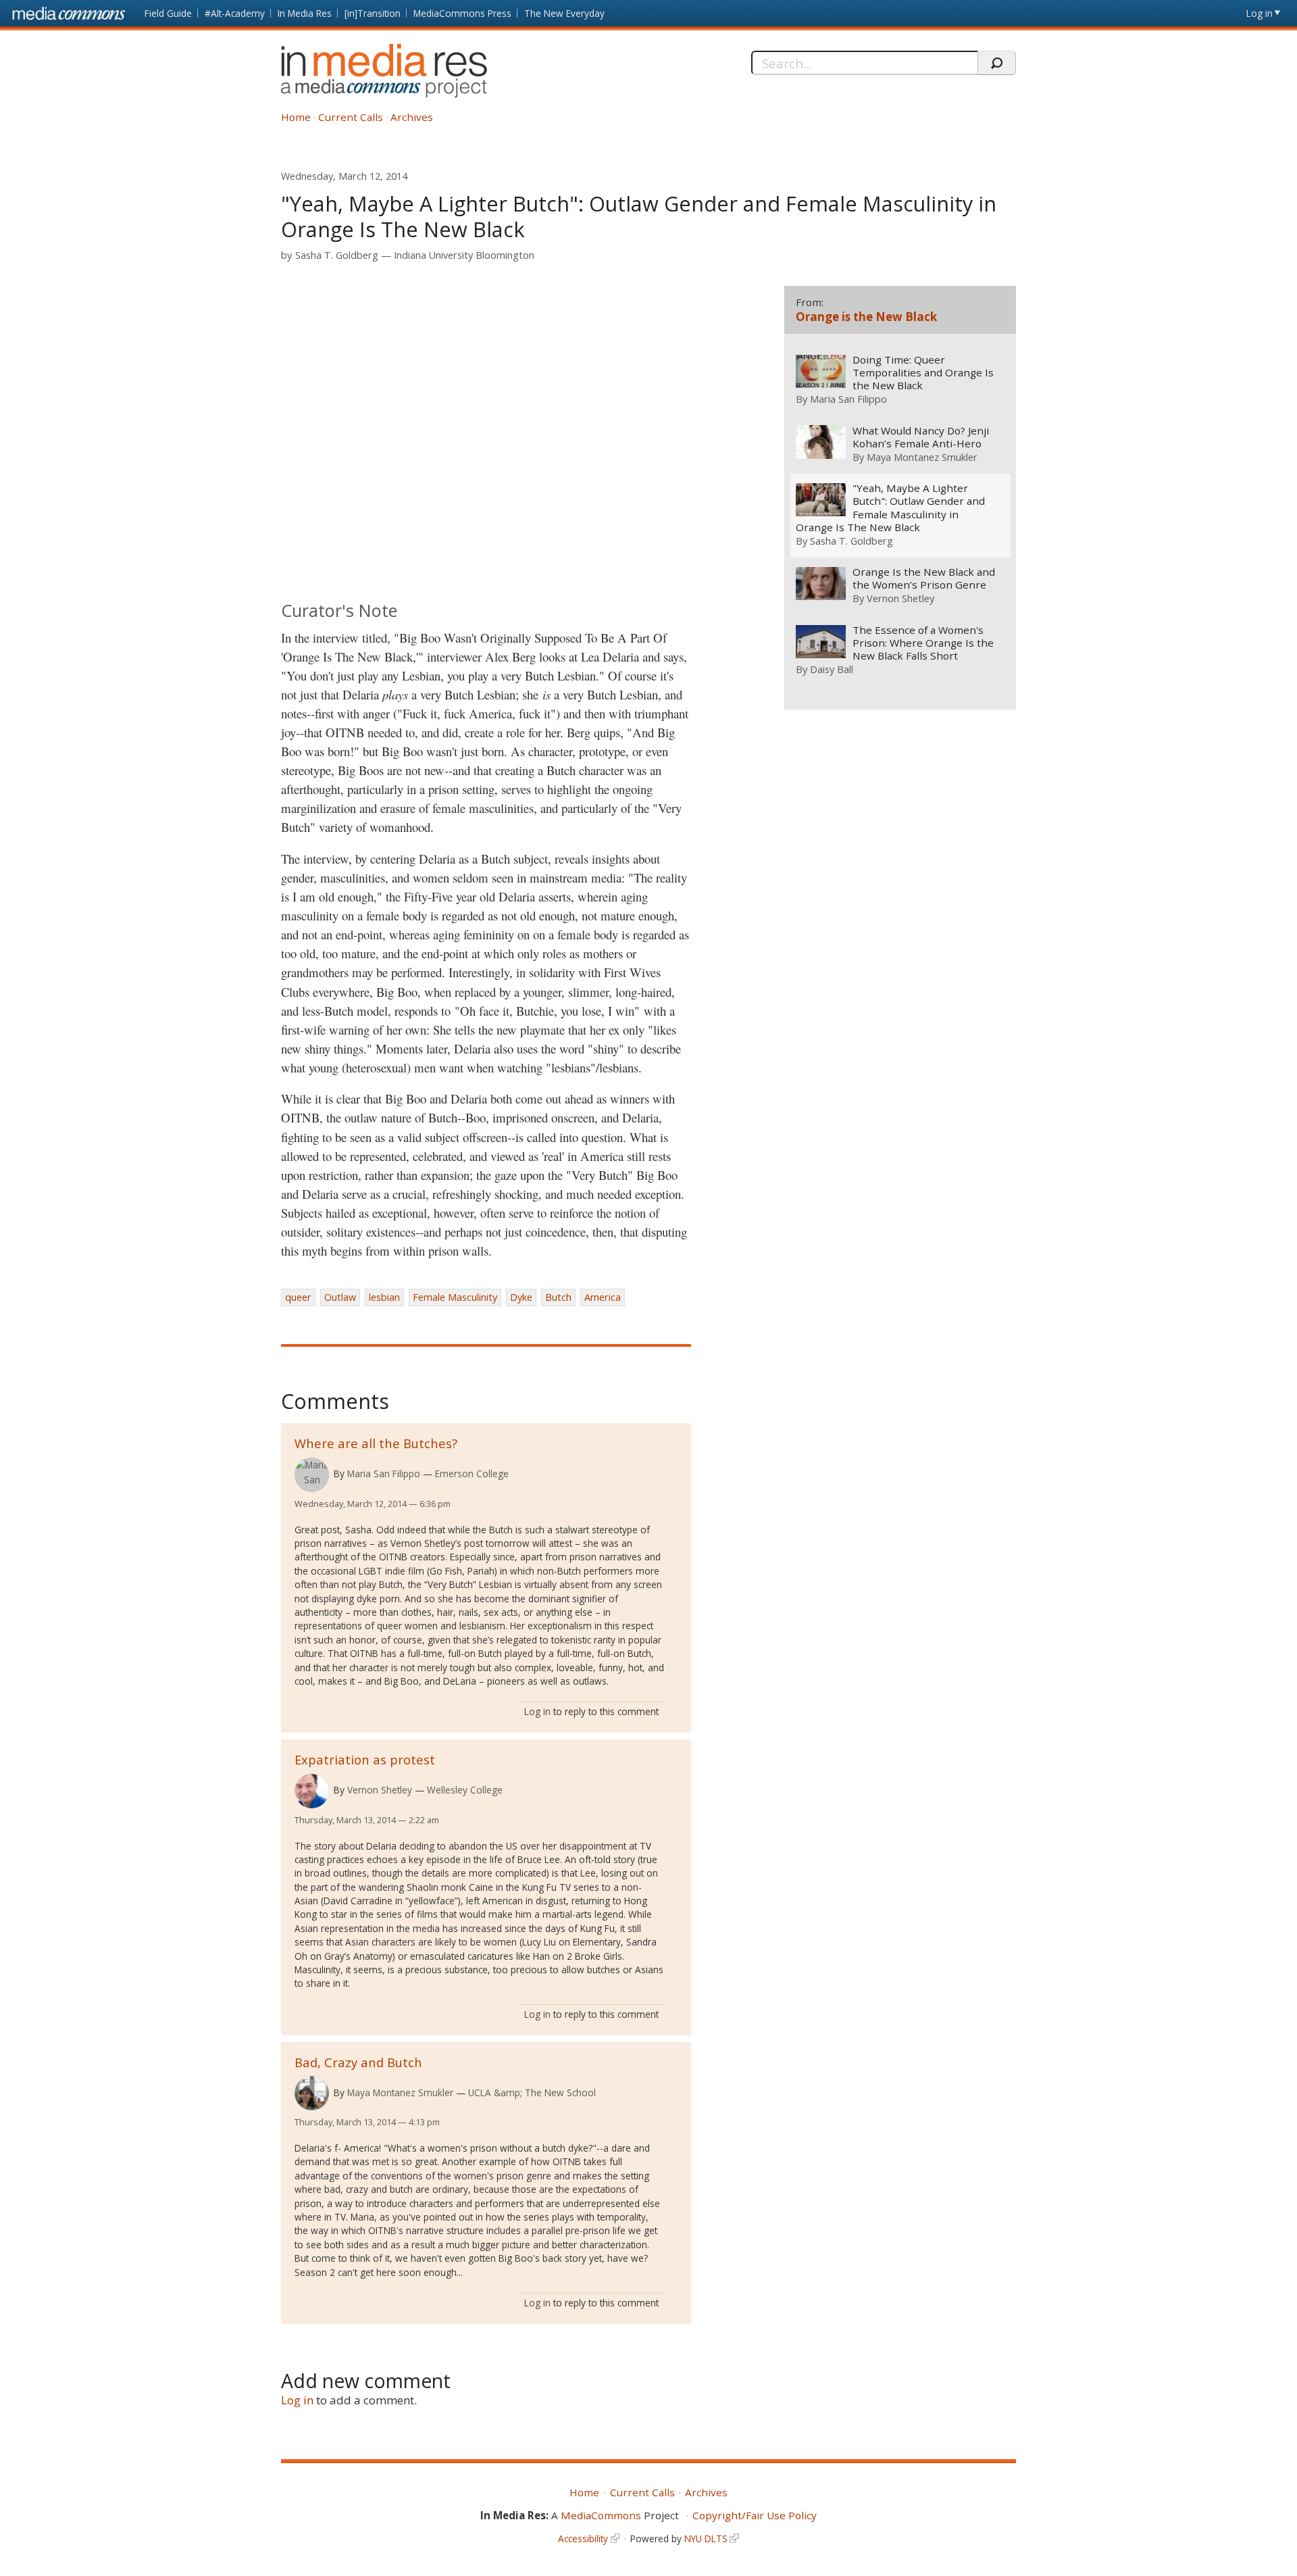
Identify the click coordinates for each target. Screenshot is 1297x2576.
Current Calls (351, 117)
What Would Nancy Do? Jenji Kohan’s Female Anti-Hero (921, 437)
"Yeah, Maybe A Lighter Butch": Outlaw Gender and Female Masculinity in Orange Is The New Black (890, 507)
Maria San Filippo (384, 1473)
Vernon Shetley (380, 1790)
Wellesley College (465, 1790)
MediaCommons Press (462, 13)
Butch (558, 1297)
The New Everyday (564, 13)
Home (296, 117)
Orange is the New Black (866, 317)
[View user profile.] (312, 1475)
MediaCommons (601, 2515)
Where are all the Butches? (376, 1443)
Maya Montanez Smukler (400, 2092)
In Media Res (305, 13)
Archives (412, 117)
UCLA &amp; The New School (532, 2092)
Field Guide (168, 13)
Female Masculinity (455, 1297)
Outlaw (340, 1297)
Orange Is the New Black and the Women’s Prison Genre (924, 578)
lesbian (384, 1297)
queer (298, 1297)
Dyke (521, 1297)
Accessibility (583, 2538)
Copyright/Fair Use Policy (755, 2515)
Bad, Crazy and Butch (358, 2062)
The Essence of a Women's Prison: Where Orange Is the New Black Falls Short (923, 643)
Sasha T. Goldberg (337, 255)
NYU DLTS (706, 2538)
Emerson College (472, 1473)
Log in (1260, 13)
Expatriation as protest (365, 1759)
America (603, 1297)
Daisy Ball (832, 669)
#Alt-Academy (235, 13)
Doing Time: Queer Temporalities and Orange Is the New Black (923, 373)
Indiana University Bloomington (464, 255)
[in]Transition (373, 13)
